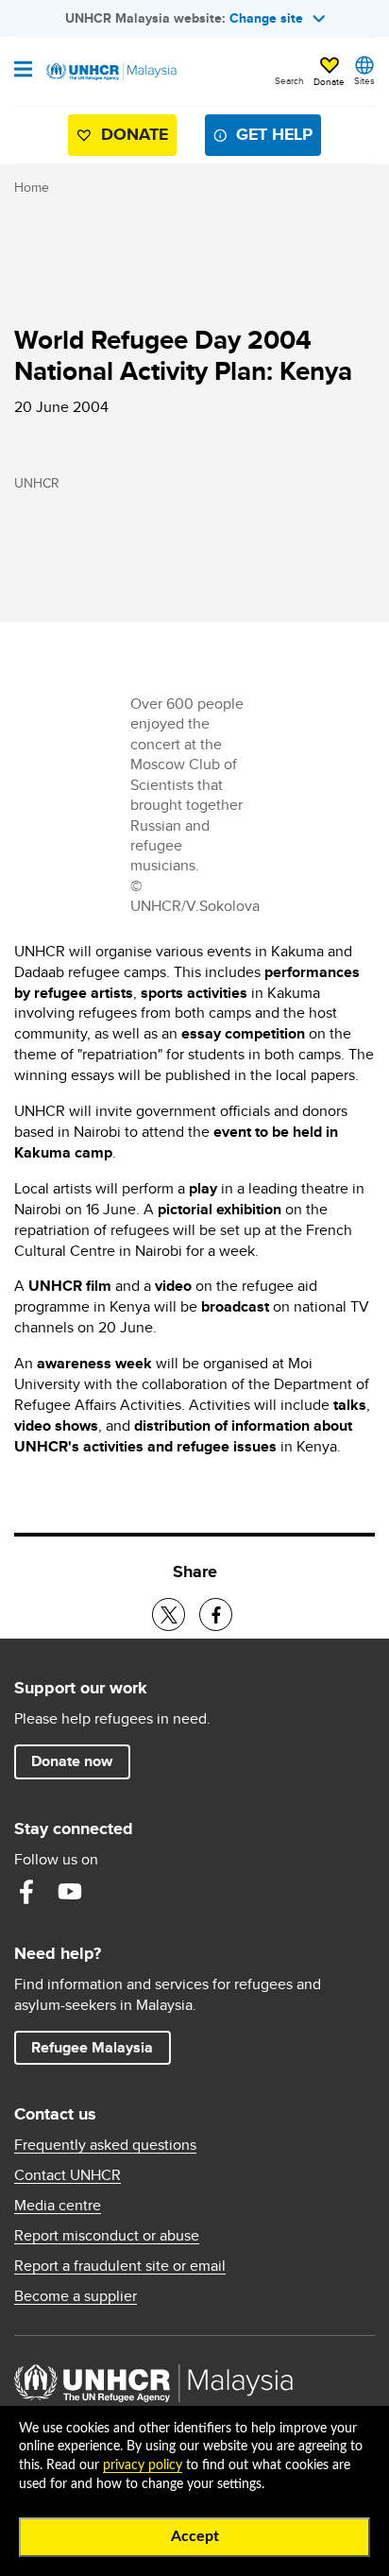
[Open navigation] (23, 71)
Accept (195, 2536)
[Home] (110, 72)
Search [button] (289, 80)
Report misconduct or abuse (107, 2236)
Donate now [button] (72, 1761)
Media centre (58, 2206)
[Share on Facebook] (216, 1614)
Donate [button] (329, 81)
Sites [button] (364, 80)
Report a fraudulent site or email (120, 2266)
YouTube (70, 1892)
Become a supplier (76, 2296)
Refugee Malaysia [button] (101, 2047)
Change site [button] (266, 18)
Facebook (26, 1892)
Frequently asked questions (105, 2145)
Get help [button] (267, 138)
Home (32, 187)
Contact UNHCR (68, 2175)
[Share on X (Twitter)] (169, 1614)
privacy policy (143, 2465)
